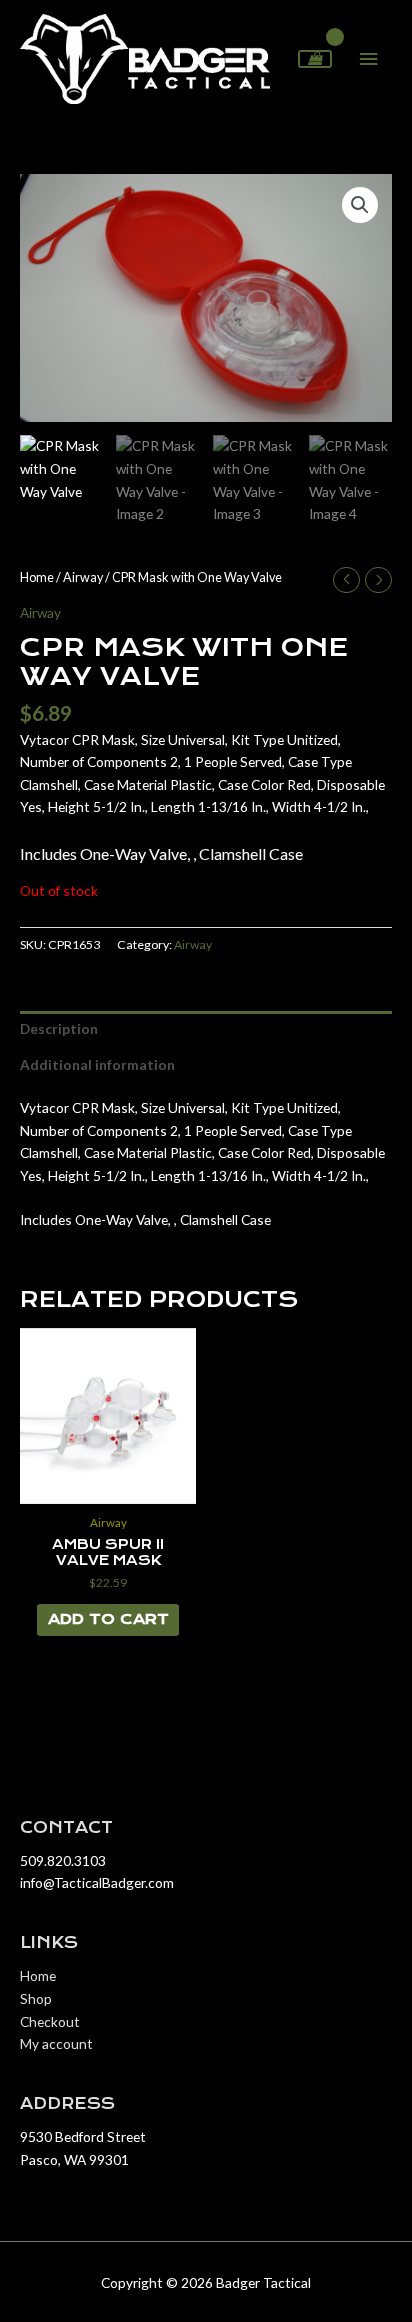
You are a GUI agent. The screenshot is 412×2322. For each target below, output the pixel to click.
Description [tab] (59, 1028)
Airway (83, 577)
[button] (360, 205)
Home (37, 577)
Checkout (50, 2021)
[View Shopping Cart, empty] (315, 59)
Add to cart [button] (108, 1619)
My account (56, 2043)
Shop (36, 1998)
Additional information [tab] (97, 1064)
